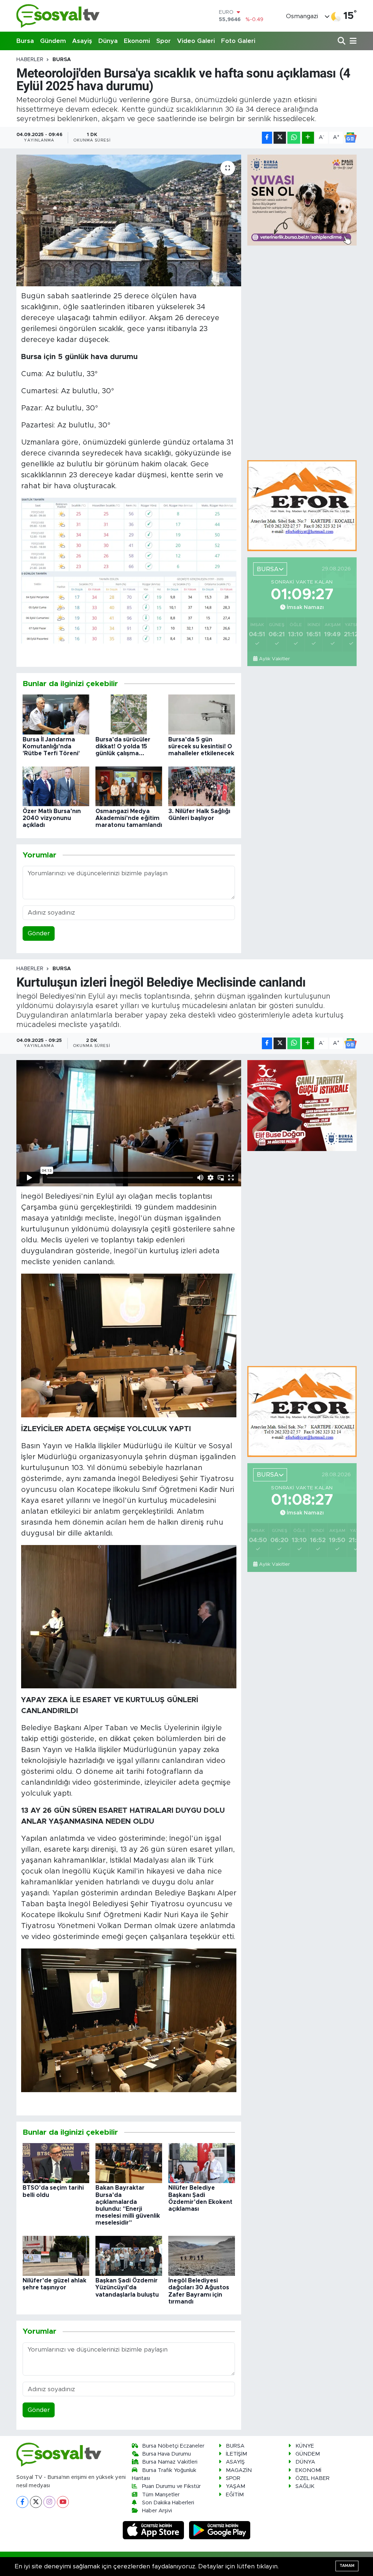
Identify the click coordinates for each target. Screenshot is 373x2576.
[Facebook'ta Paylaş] (267, 138)
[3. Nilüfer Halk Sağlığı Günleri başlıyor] (202, 786)
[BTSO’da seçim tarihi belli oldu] (56, 2163)
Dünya (108, 41)
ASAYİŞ (235, 2462)
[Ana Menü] (352, 41)
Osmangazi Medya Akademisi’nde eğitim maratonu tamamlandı (129, 818)
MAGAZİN (239, 2470)
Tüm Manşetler (161, 2495)
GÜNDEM (308, 2454)
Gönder (39, 933)
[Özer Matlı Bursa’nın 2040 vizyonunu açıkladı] (56, 786)
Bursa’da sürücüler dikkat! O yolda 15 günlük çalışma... (123, 746)
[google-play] (220, 2530)
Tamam (347, 2566)
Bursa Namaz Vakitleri (170, 2462)
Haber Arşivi (157, 2511)
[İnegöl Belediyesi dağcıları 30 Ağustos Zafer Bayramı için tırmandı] (202, 2255)
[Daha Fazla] (308, 138)
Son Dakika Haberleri (168, 2503)
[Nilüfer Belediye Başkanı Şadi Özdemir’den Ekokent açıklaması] (202, 2163)
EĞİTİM (235, 2495)
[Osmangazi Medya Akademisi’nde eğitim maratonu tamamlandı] (129, 786)
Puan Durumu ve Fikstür (171, 2486)
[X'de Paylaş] (280, 138)
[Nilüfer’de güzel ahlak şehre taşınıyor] (56, 2255)
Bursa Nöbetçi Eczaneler (173, 2446)
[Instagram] (49, 2502)
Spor (164, 41)
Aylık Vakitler (274, 659)
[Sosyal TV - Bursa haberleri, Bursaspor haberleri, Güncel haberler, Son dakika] (58, 16)
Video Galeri (196, 41)
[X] (36, 2502)
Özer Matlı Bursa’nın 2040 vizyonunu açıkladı (52, 818)
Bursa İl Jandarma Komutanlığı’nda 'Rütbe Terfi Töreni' (51, 746)
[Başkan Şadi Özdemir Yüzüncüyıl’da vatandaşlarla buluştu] (129, 2255)
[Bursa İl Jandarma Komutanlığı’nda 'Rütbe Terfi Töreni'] (56, 714)
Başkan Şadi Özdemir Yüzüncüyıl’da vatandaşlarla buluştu (127, 2288)
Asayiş (82, 41)
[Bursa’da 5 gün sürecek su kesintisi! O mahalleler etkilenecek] (202, 714)
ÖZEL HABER (313, 2478)
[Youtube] (63, 2502)
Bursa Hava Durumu (166, 2454)
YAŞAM (235, 2486)
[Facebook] (22, 2502)
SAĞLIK (305, 2486)
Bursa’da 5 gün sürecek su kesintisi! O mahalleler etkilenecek (201, 746)
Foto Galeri (238, 41)
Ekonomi (137, 41)
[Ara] (342, 41)
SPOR (233, 2478)
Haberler (30, 60)
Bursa (25, 41)
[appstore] (154, 2530)
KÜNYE (305, 2446)
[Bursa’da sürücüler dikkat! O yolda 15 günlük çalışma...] (129, 714)
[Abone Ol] (350, 138)
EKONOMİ (308, 2470)
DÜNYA (305, 2462)
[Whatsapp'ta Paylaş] (294, 138)
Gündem (53, 41)
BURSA (62, 60)
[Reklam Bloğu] (302, 505)
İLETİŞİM (236, 2454)
